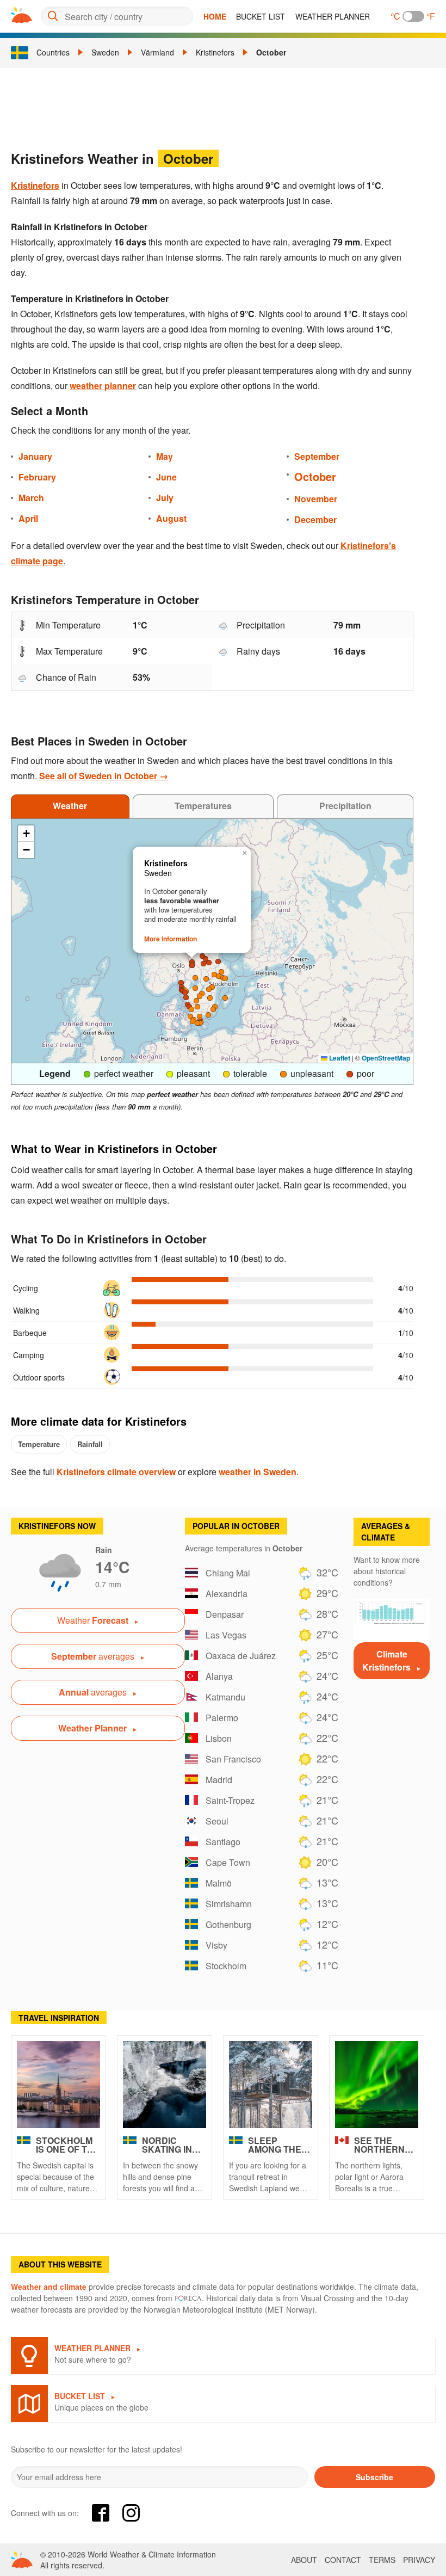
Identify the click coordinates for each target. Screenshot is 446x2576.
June (166, 477)
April (28, 518)
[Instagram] (131, 2513)
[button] (197, 1007)
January (35, 456)
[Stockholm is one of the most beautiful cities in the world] (58, 2085)
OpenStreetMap (386, 1058)
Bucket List (261, 16)
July (165, 498)
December (315, 519)
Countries (53, 52)
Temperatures (203, 806)
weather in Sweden (258, 1472)
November (316, 499)
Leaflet (339, 1058)
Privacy (419, 2560)
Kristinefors (215, 52)
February (37, 477)
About (304, 2560)
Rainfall (90, 1444)
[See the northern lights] (377, 2085)
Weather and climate (49, 2287)
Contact (343, 2560)
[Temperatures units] (413, 16)
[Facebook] (101, 2513)
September (317, 456)
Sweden (105, 52)
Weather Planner (333, 16)
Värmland (157, 52)
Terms (382, 2560)
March (31, 498)
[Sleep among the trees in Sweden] (271, 2085)
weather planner (103, 386)
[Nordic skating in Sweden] (165, 2085)
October (271, 52)
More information (171, 939)
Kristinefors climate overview (116, 1472)
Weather (70, 806)
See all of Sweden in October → (104, 776)
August (171, 518)
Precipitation (345, 806)
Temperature (39, 1444)
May (165, 456)
